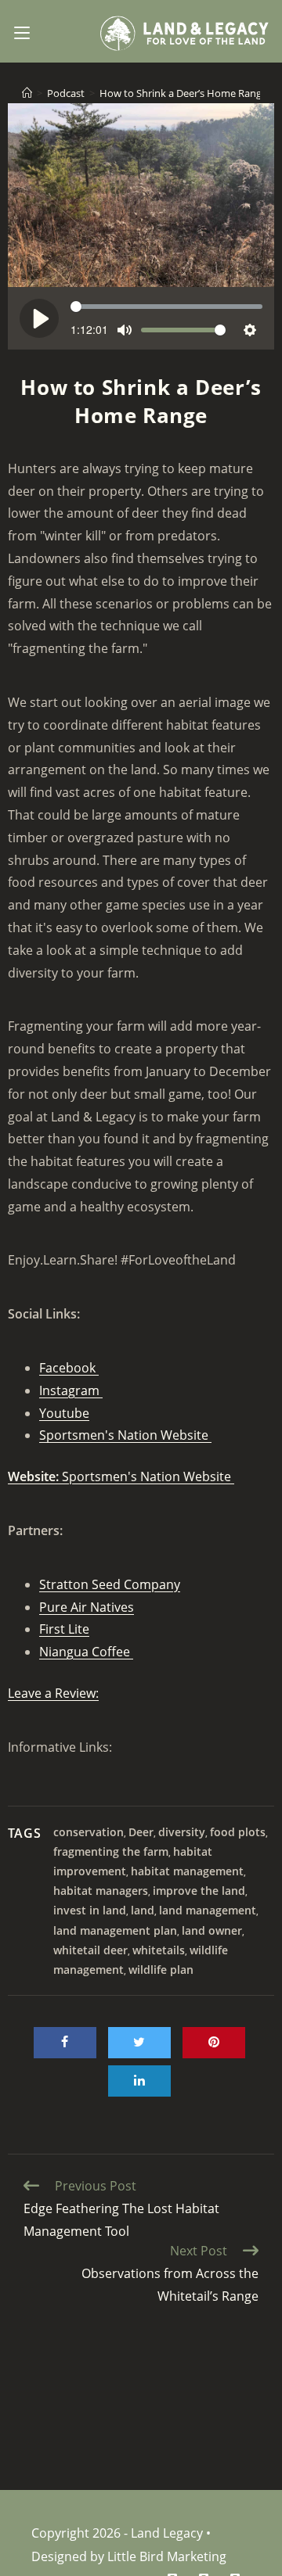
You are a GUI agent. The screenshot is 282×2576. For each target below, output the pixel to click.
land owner (212, 1930)
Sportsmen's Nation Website (125, 1435)
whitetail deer (90, 1950)
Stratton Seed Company (110, 1584)
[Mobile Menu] (22, 31)
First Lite (64, 1629)
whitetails (159, 1950)
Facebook (69, 1368)
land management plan (115, 1930)
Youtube (64, 1413)
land (143, 1910)
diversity (182, 1832)
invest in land (90, 1910)
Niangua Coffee (86, 1652)
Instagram (71, 1390)
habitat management (187, 1871)
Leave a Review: (53, 1693)
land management (208, 1910)
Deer (141, 1832)
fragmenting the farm (111, 1851)
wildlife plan (161, 1970)
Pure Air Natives (87, 1607)
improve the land (199, 1891)
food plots (238, 1832)
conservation (89, 1832)
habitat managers (101, 1891)
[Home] (27, 93)
